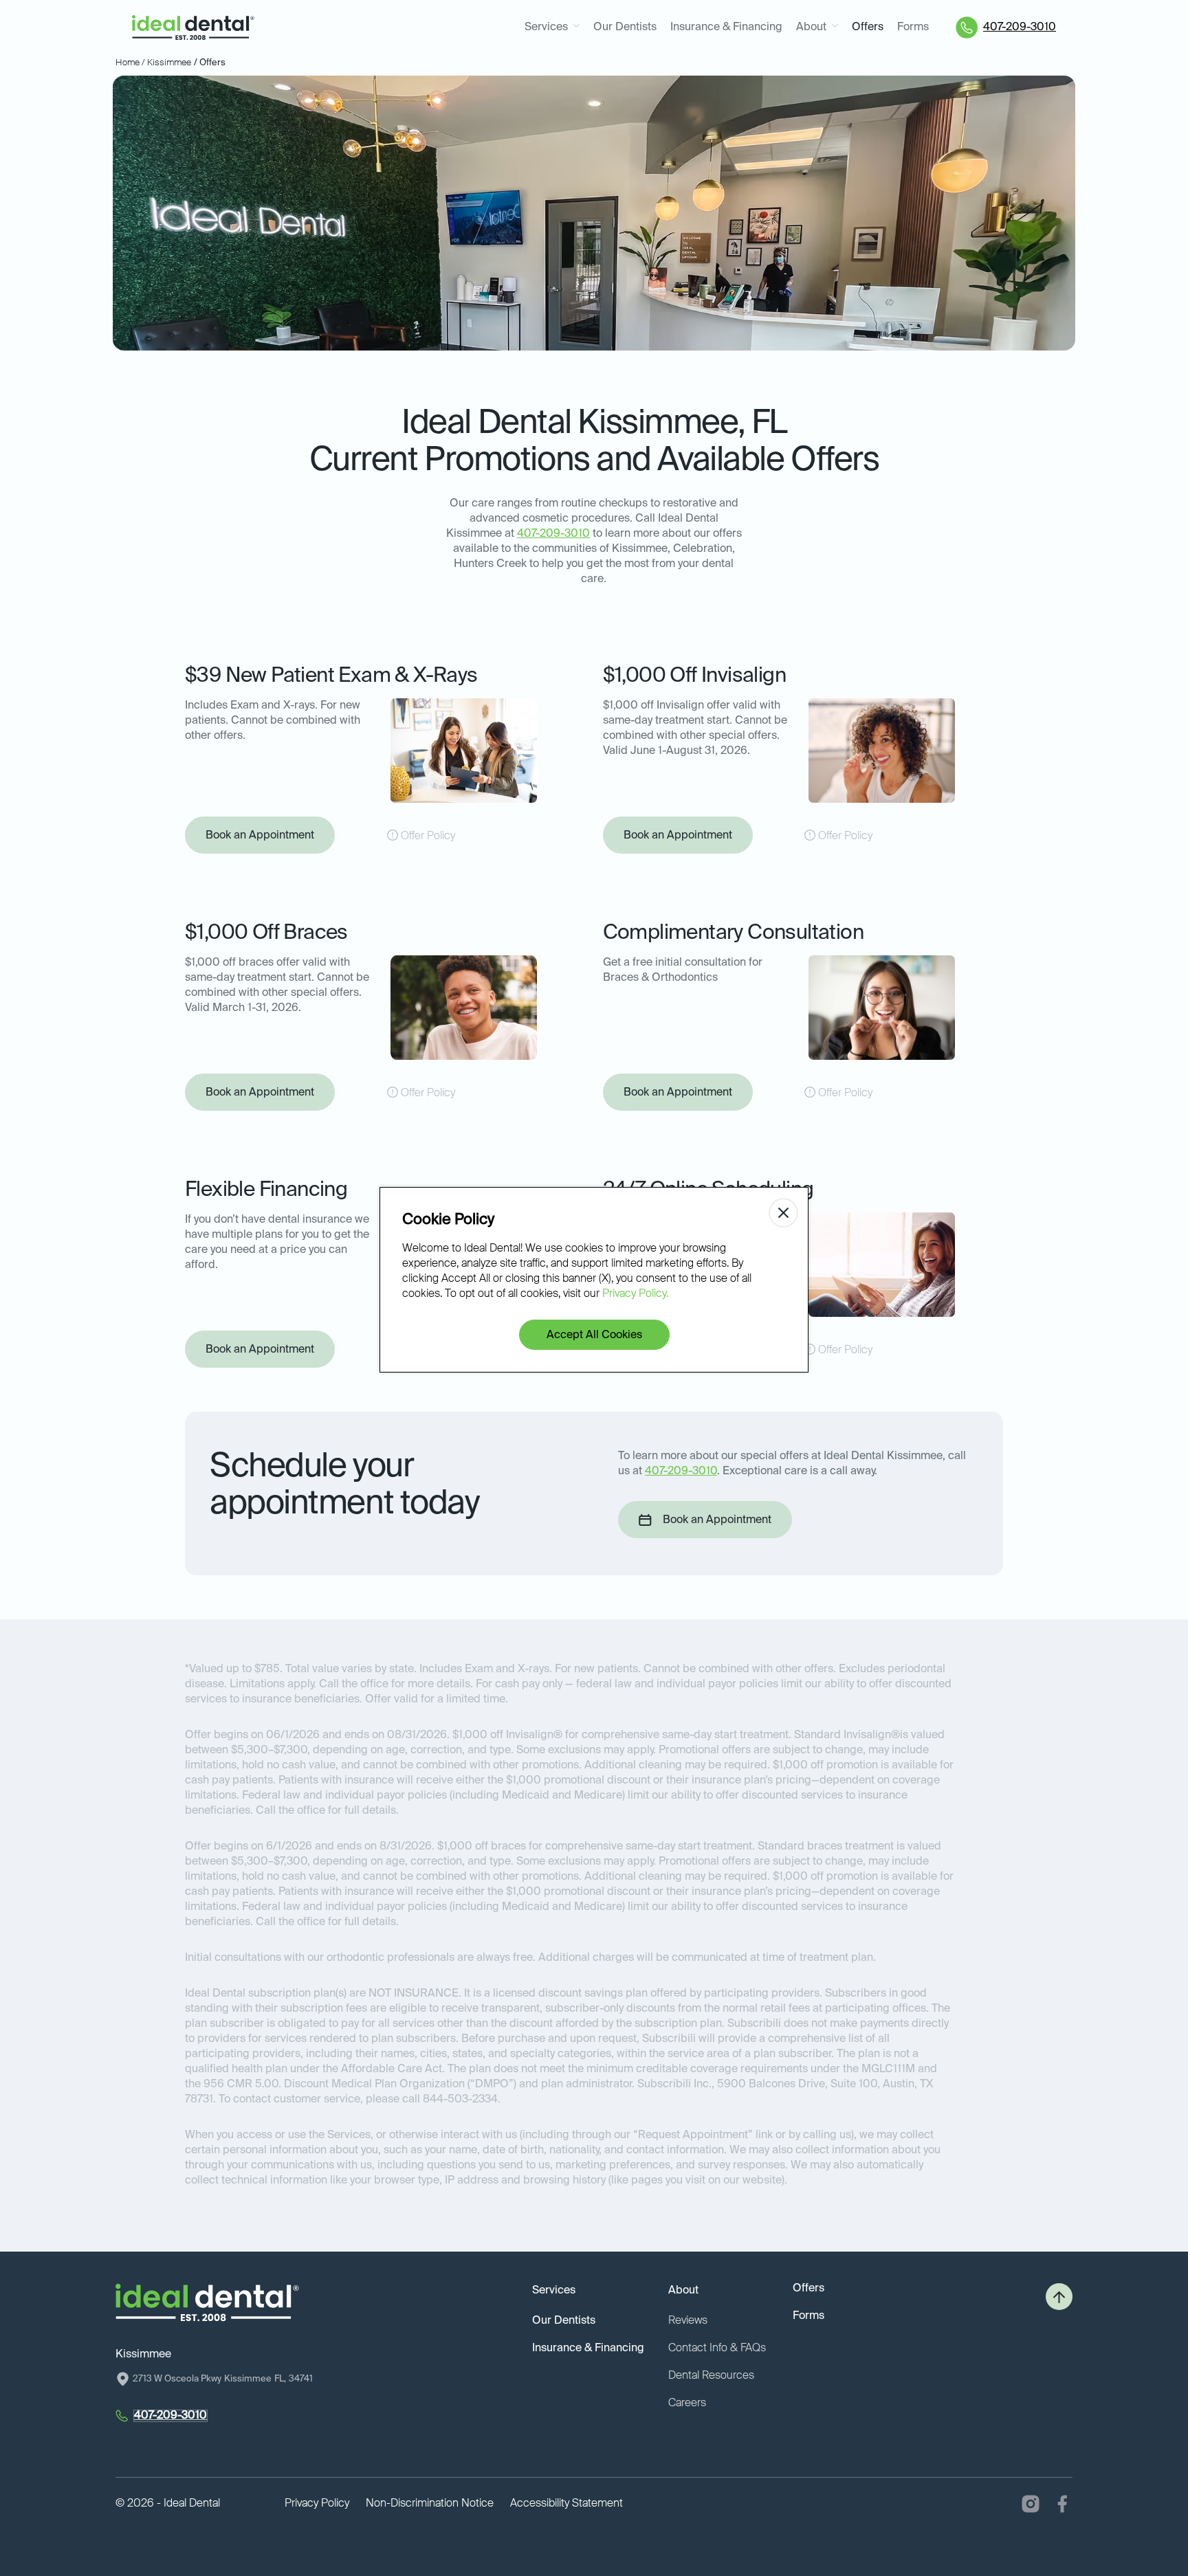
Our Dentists (625, 27)
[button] (552, 28)
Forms (913, 27)
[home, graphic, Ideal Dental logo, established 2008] (193, 28)
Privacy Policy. (635, 1294)
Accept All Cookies (594, 1335)
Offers (868, 27)
